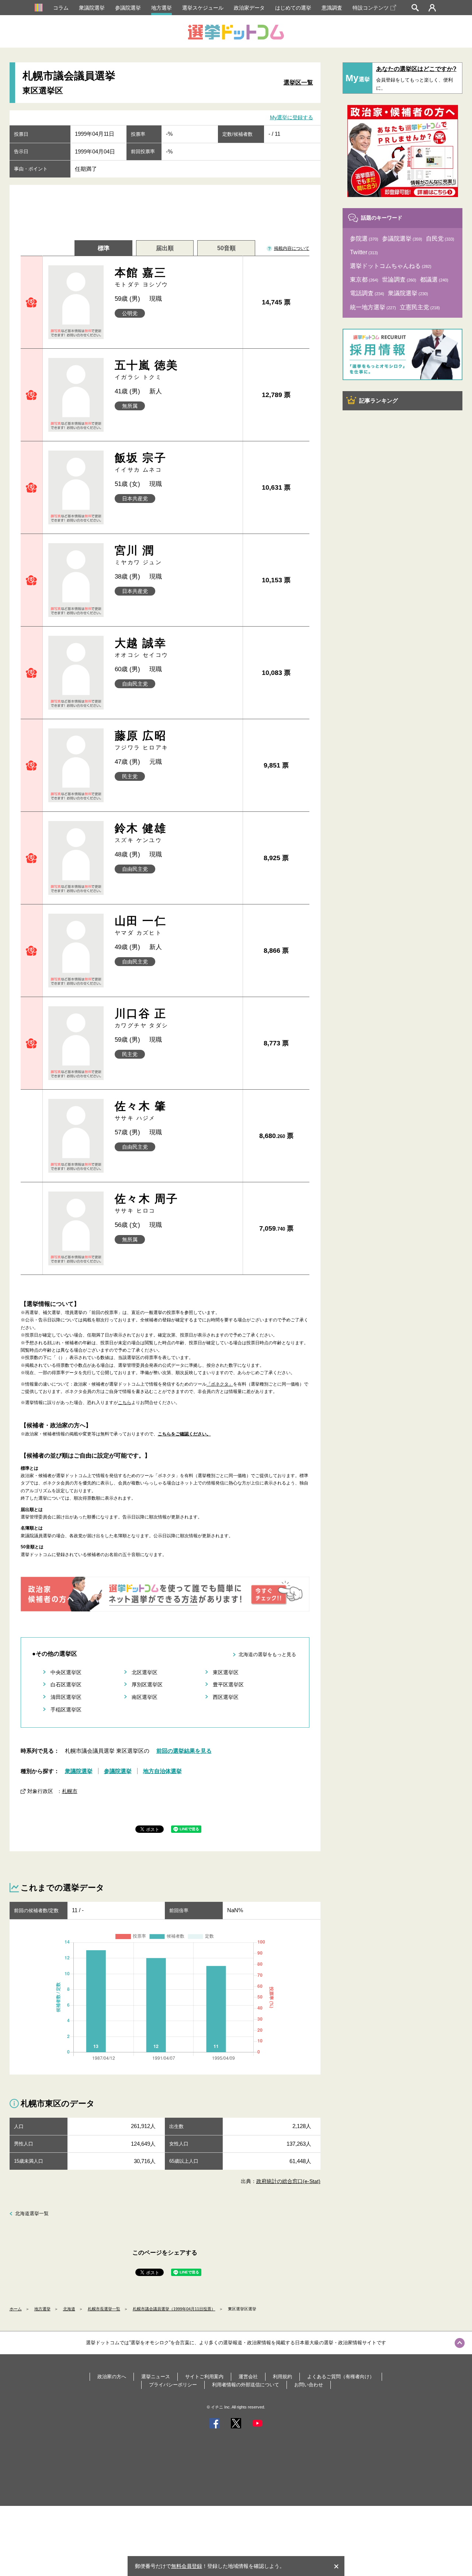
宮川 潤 (138, 555)
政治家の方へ (112, 2377)
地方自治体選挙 (162, 1771)
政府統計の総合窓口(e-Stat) (288, 2181)
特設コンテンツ (371, 8)
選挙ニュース (156, 2377)
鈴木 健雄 (140, 833)
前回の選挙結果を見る (184, 1751)
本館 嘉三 (142, 277)
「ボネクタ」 (220, 1384)
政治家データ (249, 8)
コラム (61, 8)
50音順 (226, 248)
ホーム (16, 2309)
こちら (125, 1403)
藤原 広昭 (142, 740)
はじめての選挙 (293, 8)
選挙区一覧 (298, 82)
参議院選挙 (128, 8)
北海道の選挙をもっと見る (267, 1654)
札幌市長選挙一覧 (104, 2309)
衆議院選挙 (92, 8)
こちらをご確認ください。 (184, 1434)
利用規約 (282, 2377)
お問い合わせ (309, 2385)
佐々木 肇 (140, 1111)
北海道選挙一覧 (32, 2213)
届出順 (165, 248)
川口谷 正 (142, 1018)
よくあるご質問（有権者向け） (341, 2377)
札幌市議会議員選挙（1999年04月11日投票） (174, 2309)
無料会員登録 (187, 2566)
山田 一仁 (140, 925)
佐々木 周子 (146, 1203)
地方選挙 (162, 8)
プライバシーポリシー (173, 2385)
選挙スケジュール (203, 8)
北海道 (69, 2309)
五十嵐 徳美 (146, 370)
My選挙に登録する (291, 117)
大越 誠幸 (142, 647)
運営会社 (248, 2377)
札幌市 (70, 1791)
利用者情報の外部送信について (246, 2385)
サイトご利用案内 (204, 2377)
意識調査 (332, 8)
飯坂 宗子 (140, 462)
